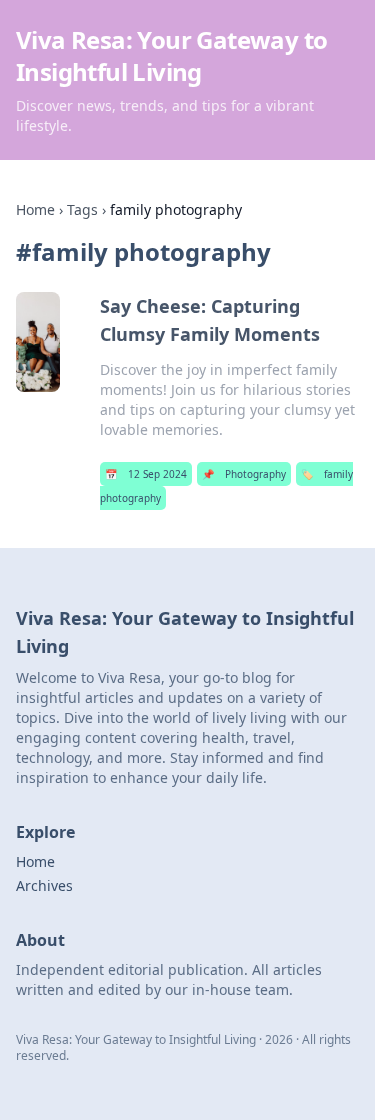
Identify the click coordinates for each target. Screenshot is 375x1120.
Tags (82, 209)
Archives (44, 885)
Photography (244, 474)
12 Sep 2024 (146, 474)
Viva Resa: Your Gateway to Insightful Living (171, 55)
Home (35, 209)
